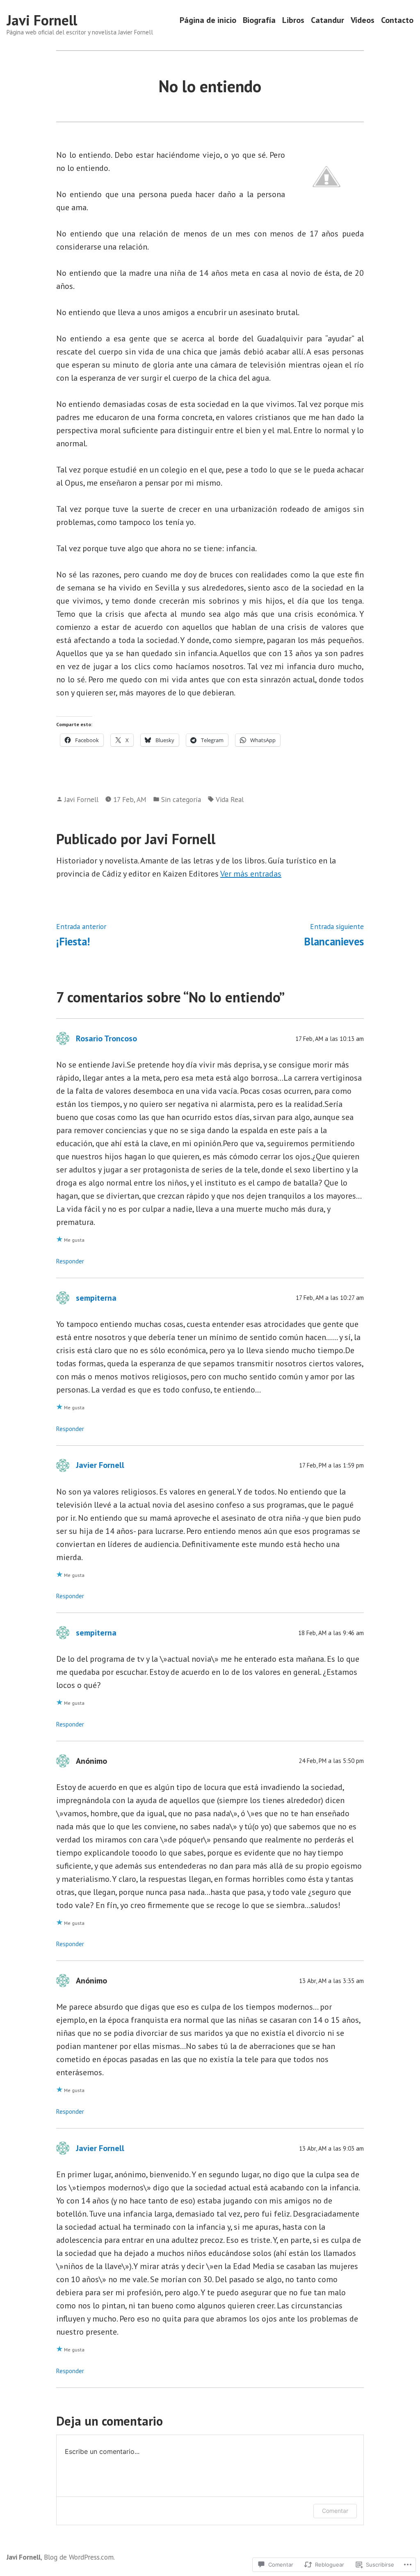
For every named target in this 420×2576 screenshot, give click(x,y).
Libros (293, 20)
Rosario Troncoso (106, 1038)
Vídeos (363, 20)
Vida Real (230, 799)
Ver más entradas (251, 874)
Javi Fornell (42, 20)
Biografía (259, 20)
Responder (70, 1261)
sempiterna (96, 1298)
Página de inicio (208, 20)
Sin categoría (181, 799)
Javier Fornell (100, 1465)
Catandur (328, 20)
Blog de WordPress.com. (79, 2557)
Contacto (397, 20)
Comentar (335, 2511)
